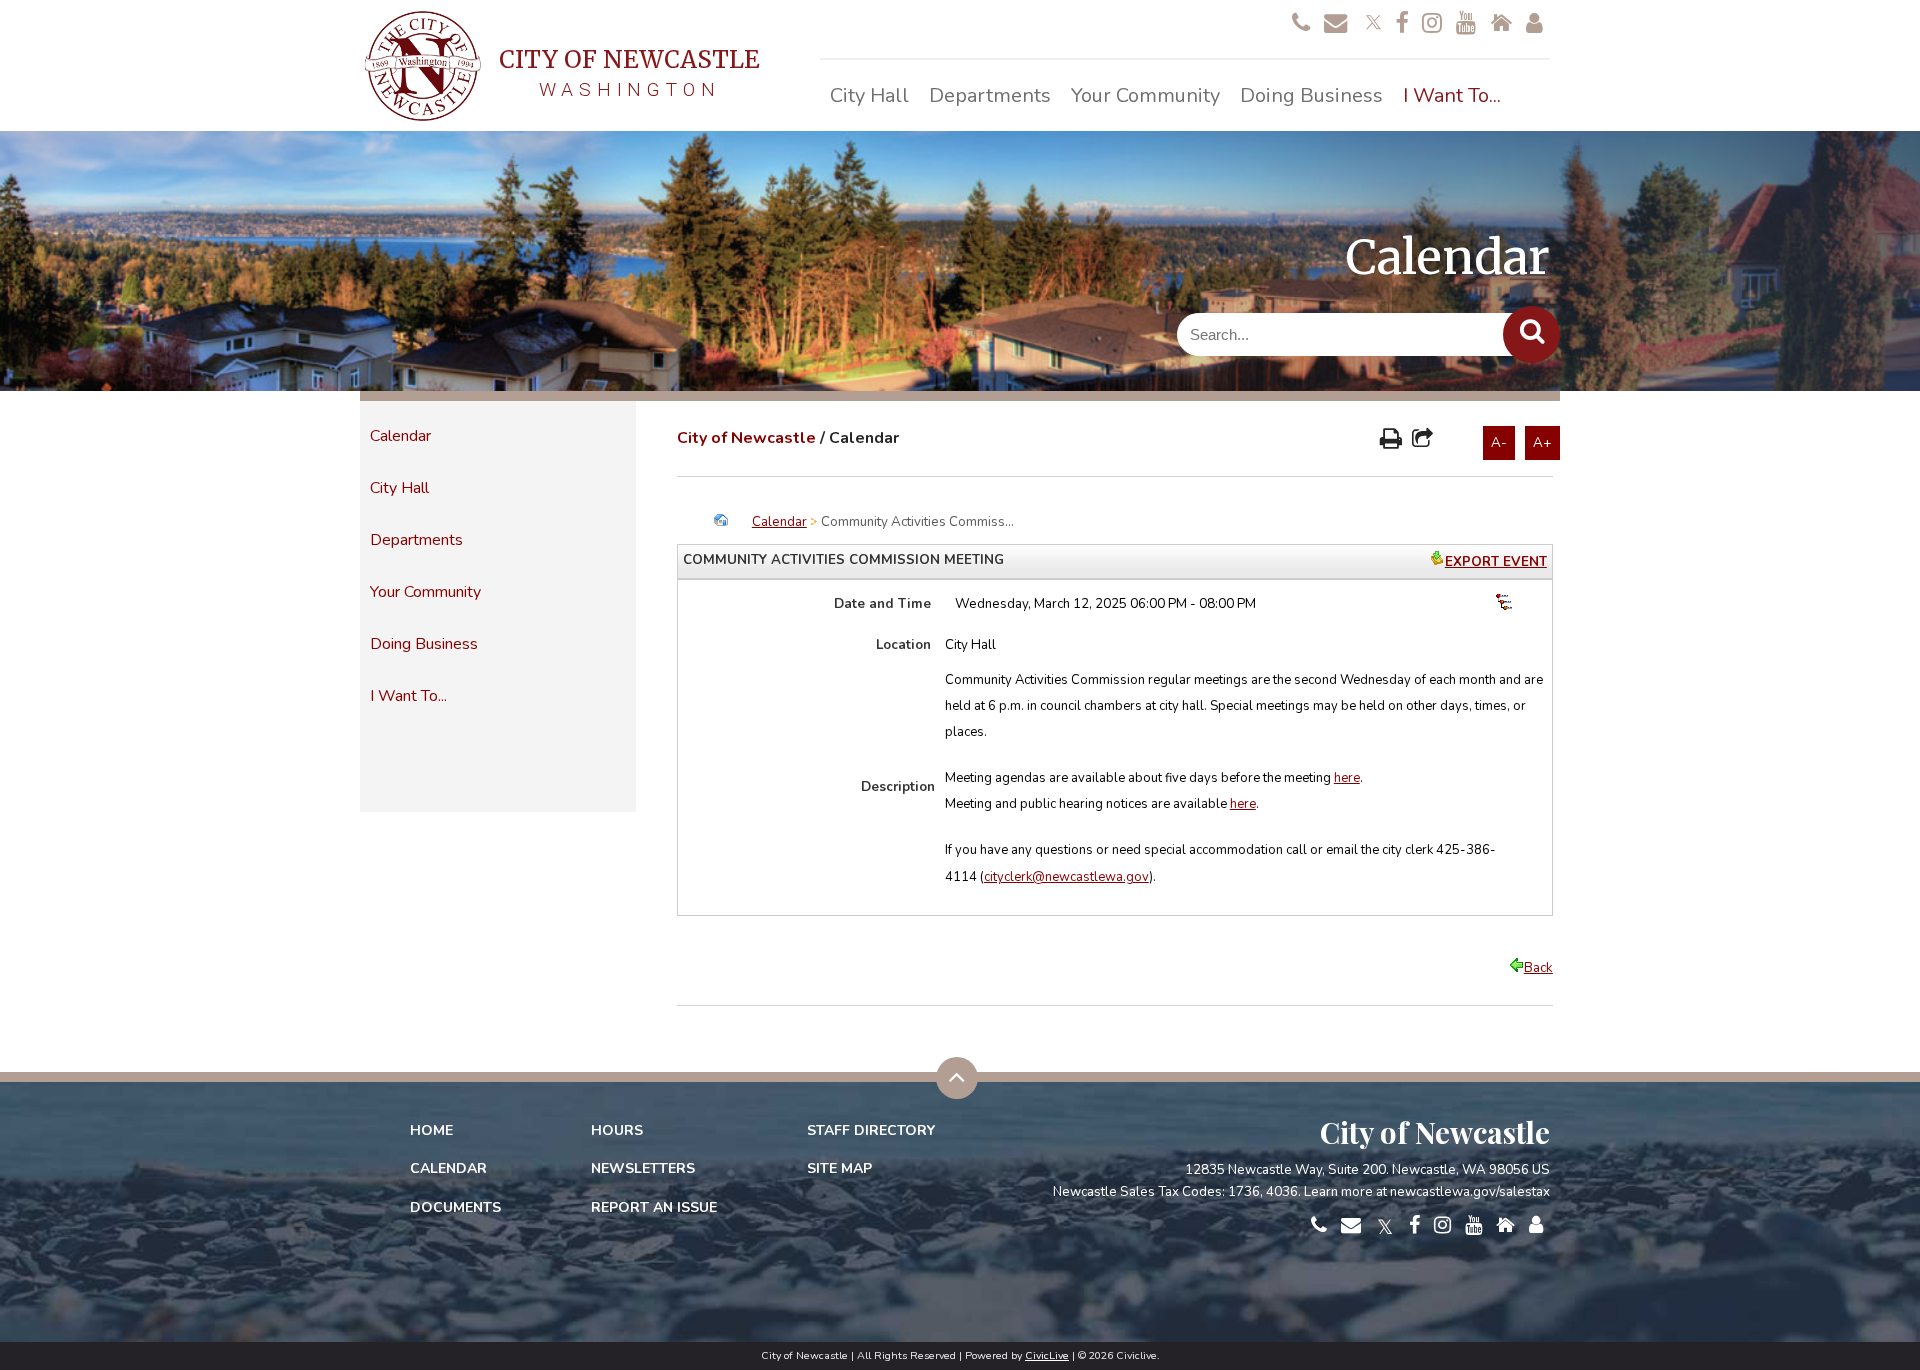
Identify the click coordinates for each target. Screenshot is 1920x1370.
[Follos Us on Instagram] (1432, 24)
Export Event (1496, 562)
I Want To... (408, 696)
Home (431, 1130)
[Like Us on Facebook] (1401, 24)
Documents (455, 1207)
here (1347, 778)
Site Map (839, 1168)
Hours (617, 1130)
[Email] (1335, 24)
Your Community (425, 592)
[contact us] (1301, 24)
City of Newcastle (746, 438)
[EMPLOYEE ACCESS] (1534, 24)
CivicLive (1047, 1355)
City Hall (399, 488)
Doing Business (424, 644)
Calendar (400, 436)
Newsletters (643, 1168)
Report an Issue (654, 1207)
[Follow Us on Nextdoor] (1501, 24)
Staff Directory (871, 1130)
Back (1538, 968)
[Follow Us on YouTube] (1466, 24)
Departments (416, 540)
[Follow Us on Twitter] (1371, 20)
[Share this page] (1422, 441)
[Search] (1531, 334)
